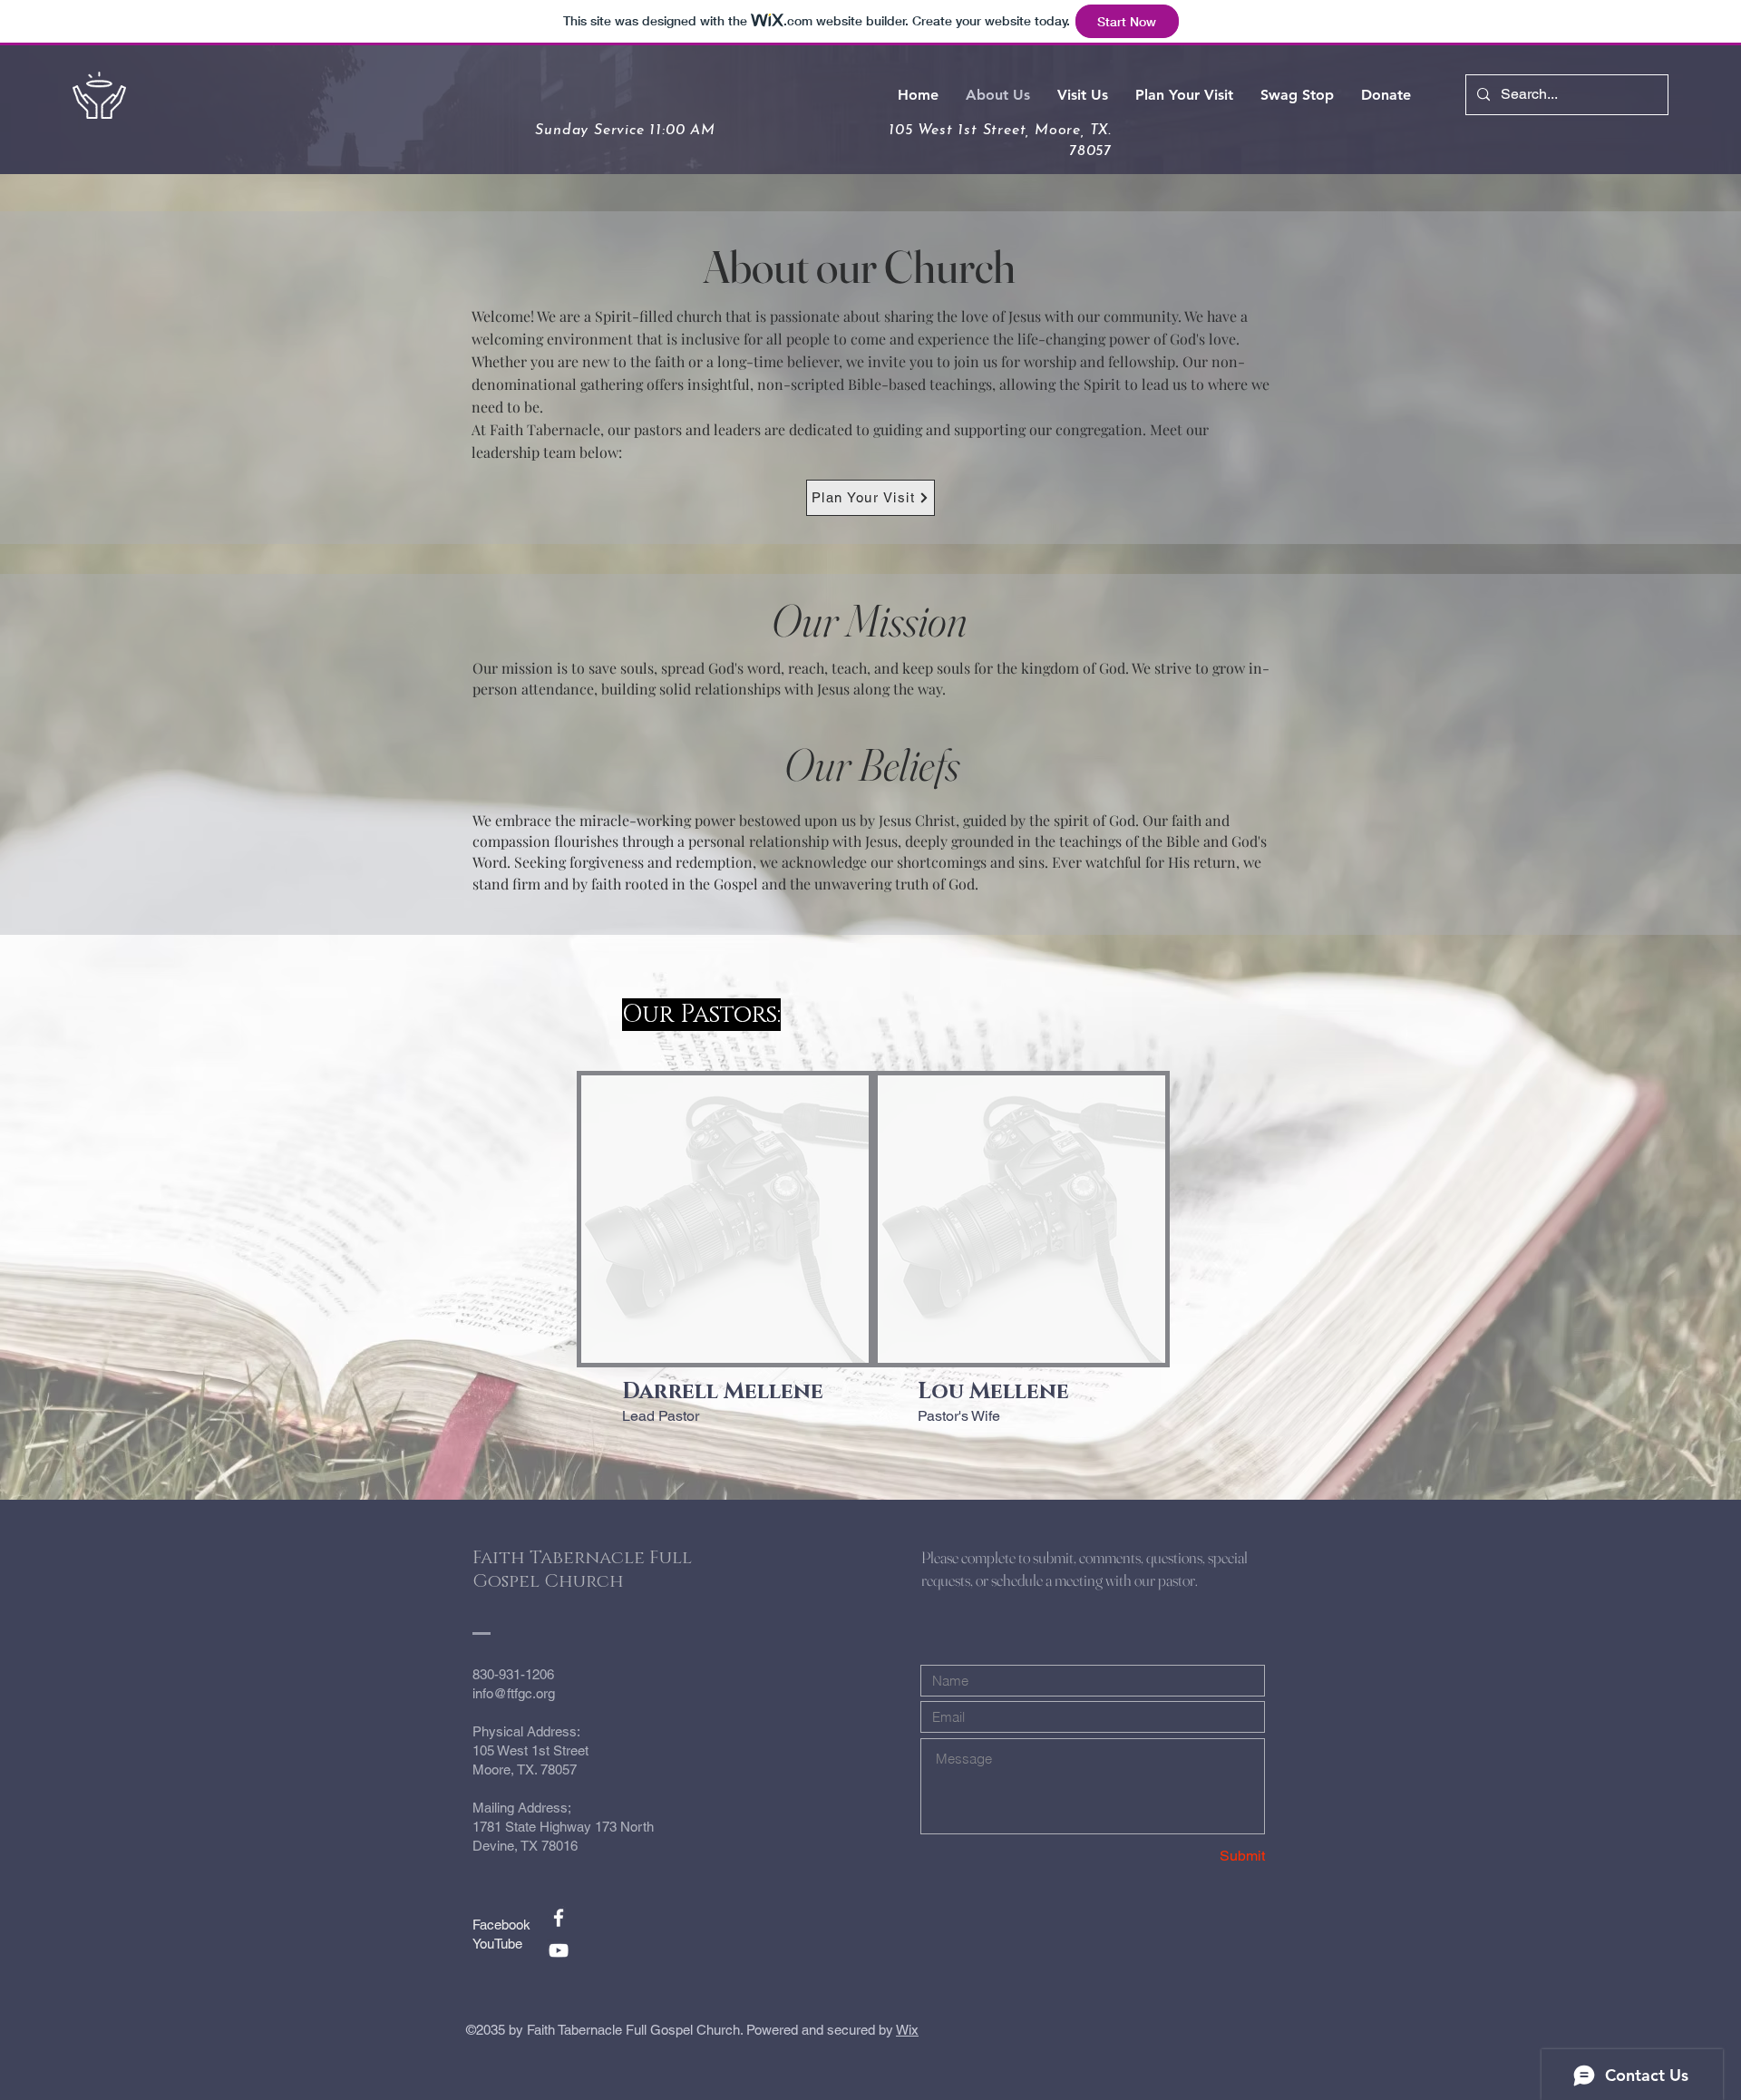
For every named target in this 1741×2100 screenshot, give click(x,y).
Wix (907, 2030)
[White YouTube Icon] (559, 1950)
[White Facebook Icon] (559, 1918)
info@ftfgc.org (514, 1693)
